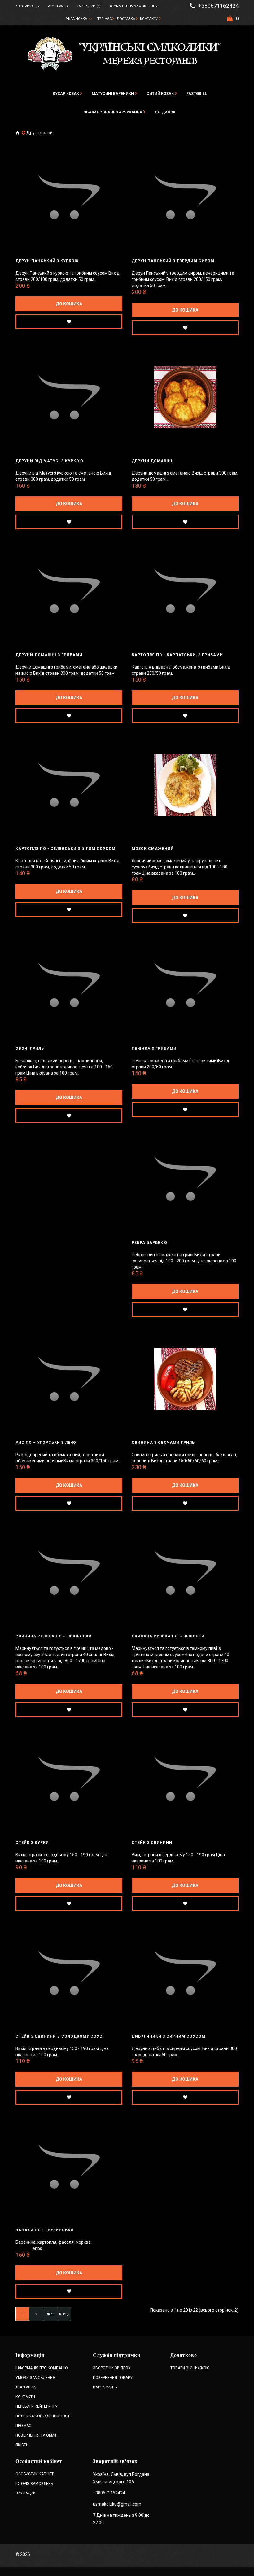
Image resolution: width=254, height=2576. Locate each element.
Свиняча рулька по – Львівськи (54, 1636)
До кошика (69, 304)
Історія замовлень (34, 2484)
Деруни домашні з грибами (49, 655)
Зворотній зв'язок (112, 2368)
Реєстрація (58, 6)
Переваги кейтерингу (37, 2406)
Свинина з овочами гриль (163, 1443)
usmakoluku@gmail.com (117, 2504)
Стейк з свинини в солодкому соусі (60, 2036)
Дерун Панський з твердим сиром (173, 261)
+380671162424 (218, 6)
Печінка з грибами (154, 1049)
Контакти (149, 19)
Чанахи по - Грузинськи (45, 2230)
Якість (22, 2445)
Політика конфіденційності (43, 2416)
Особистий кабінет (35, 2474)
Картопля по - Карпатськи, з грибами (177, 655)
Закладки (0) (89, 6)
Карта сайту (105, 2387)
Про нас (104, 19)
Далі (50, 2314)
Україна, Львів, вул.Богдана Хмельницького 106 (121, 2478)
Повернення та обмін (37, 2435)
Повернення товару (113, 2378)
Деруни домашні (152, 461)
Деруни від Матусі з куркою (49, 461)
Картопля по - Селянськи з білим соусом (66, 849)
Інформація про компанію (42, 2368)
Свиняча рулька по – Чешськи (168, 1636)
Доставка (126, 19)
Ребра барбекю (149, 1243)
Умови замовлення (35, 2378)
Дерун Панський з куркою (47, 261)
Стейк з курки (32, 1843)
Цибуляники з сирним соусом (169, 2036)
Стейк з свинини (152, 1843)
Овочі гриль (30, 1049)
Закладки (26, 2493)
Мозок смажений (153, 849)
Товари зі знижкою (190, 2368)
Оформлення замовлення (133, 6)
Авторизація (28, 6)
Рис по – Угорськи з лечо (46, 1443)
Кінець (64, 2314)
